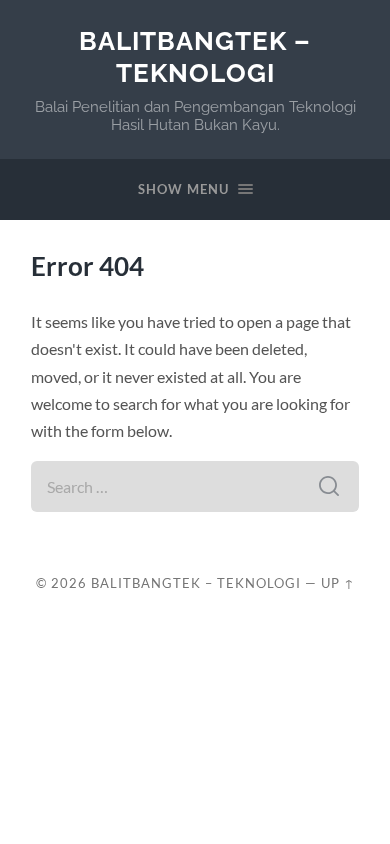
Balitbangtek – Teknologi (195, 56)
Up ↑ (338, 583)
